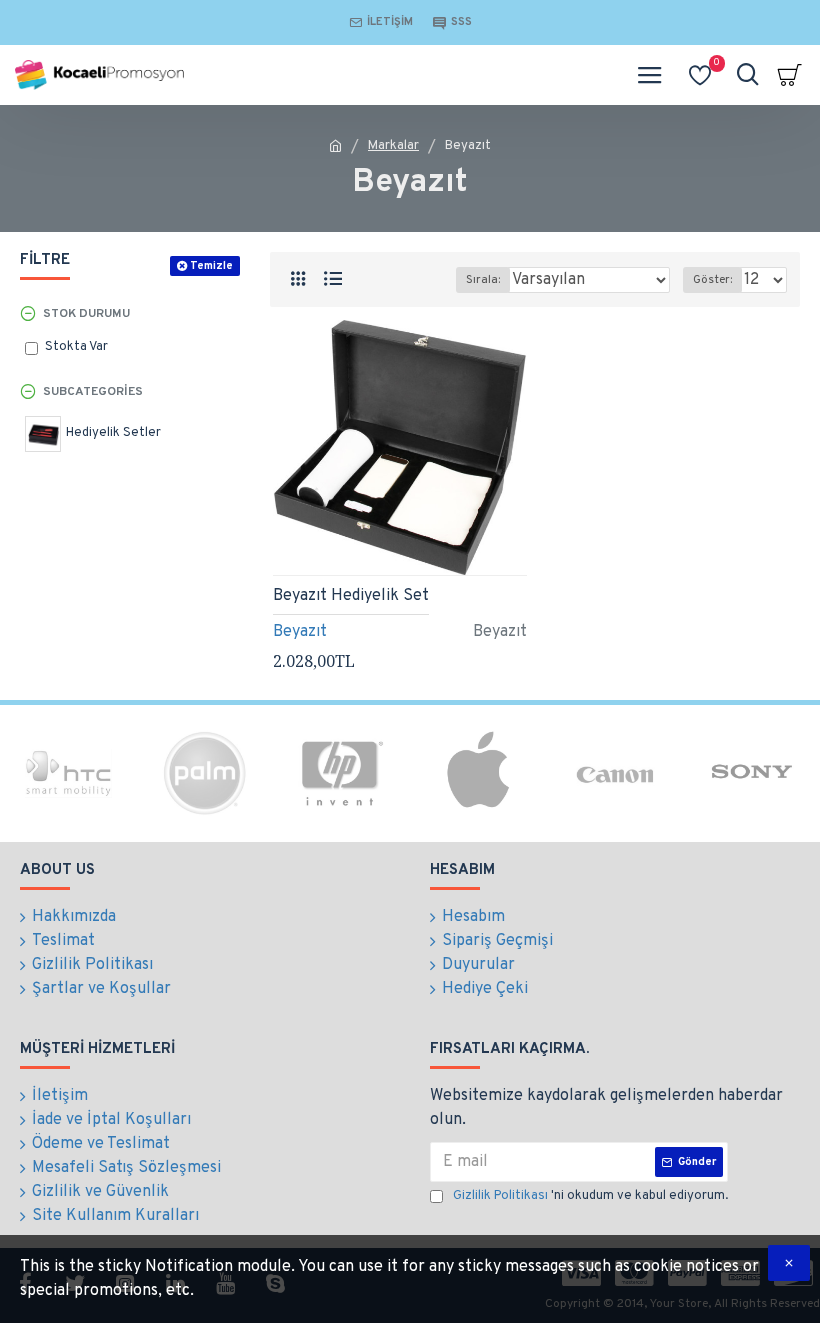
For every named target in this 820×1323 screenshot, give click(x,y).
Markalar (393, 146)
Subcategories (93, 392)
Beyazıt (300, 632)
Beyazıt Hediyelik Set (351, 596)
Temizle (211, 266)
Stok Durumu (86, 314)
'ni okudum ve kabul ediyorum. (590, 1196)
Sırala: (483, 280)
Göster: (712, 280)
